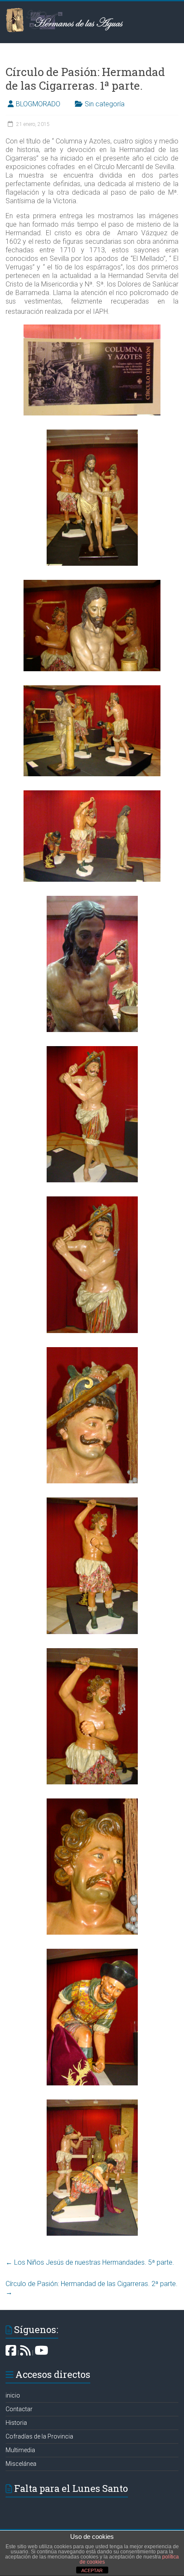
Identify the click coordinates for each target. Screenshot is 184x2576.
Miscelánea (21, 2464)
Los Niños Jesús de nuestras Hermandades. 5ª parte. (90, 2262)
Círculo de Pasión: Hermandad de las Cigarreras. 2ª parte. (92, 2288)
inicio (13, 2395)
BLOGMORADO (38, 104)
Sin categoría (105, 104)
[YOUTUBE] (42, 2353)
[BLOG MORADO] (25, 2353)
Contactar (19, 2409)
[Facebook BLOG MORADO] (11, 2353)
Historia (16, 2423)
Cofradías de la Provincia (39, 2436)
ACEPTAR (92, 2570)
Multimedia (20, 2450)
